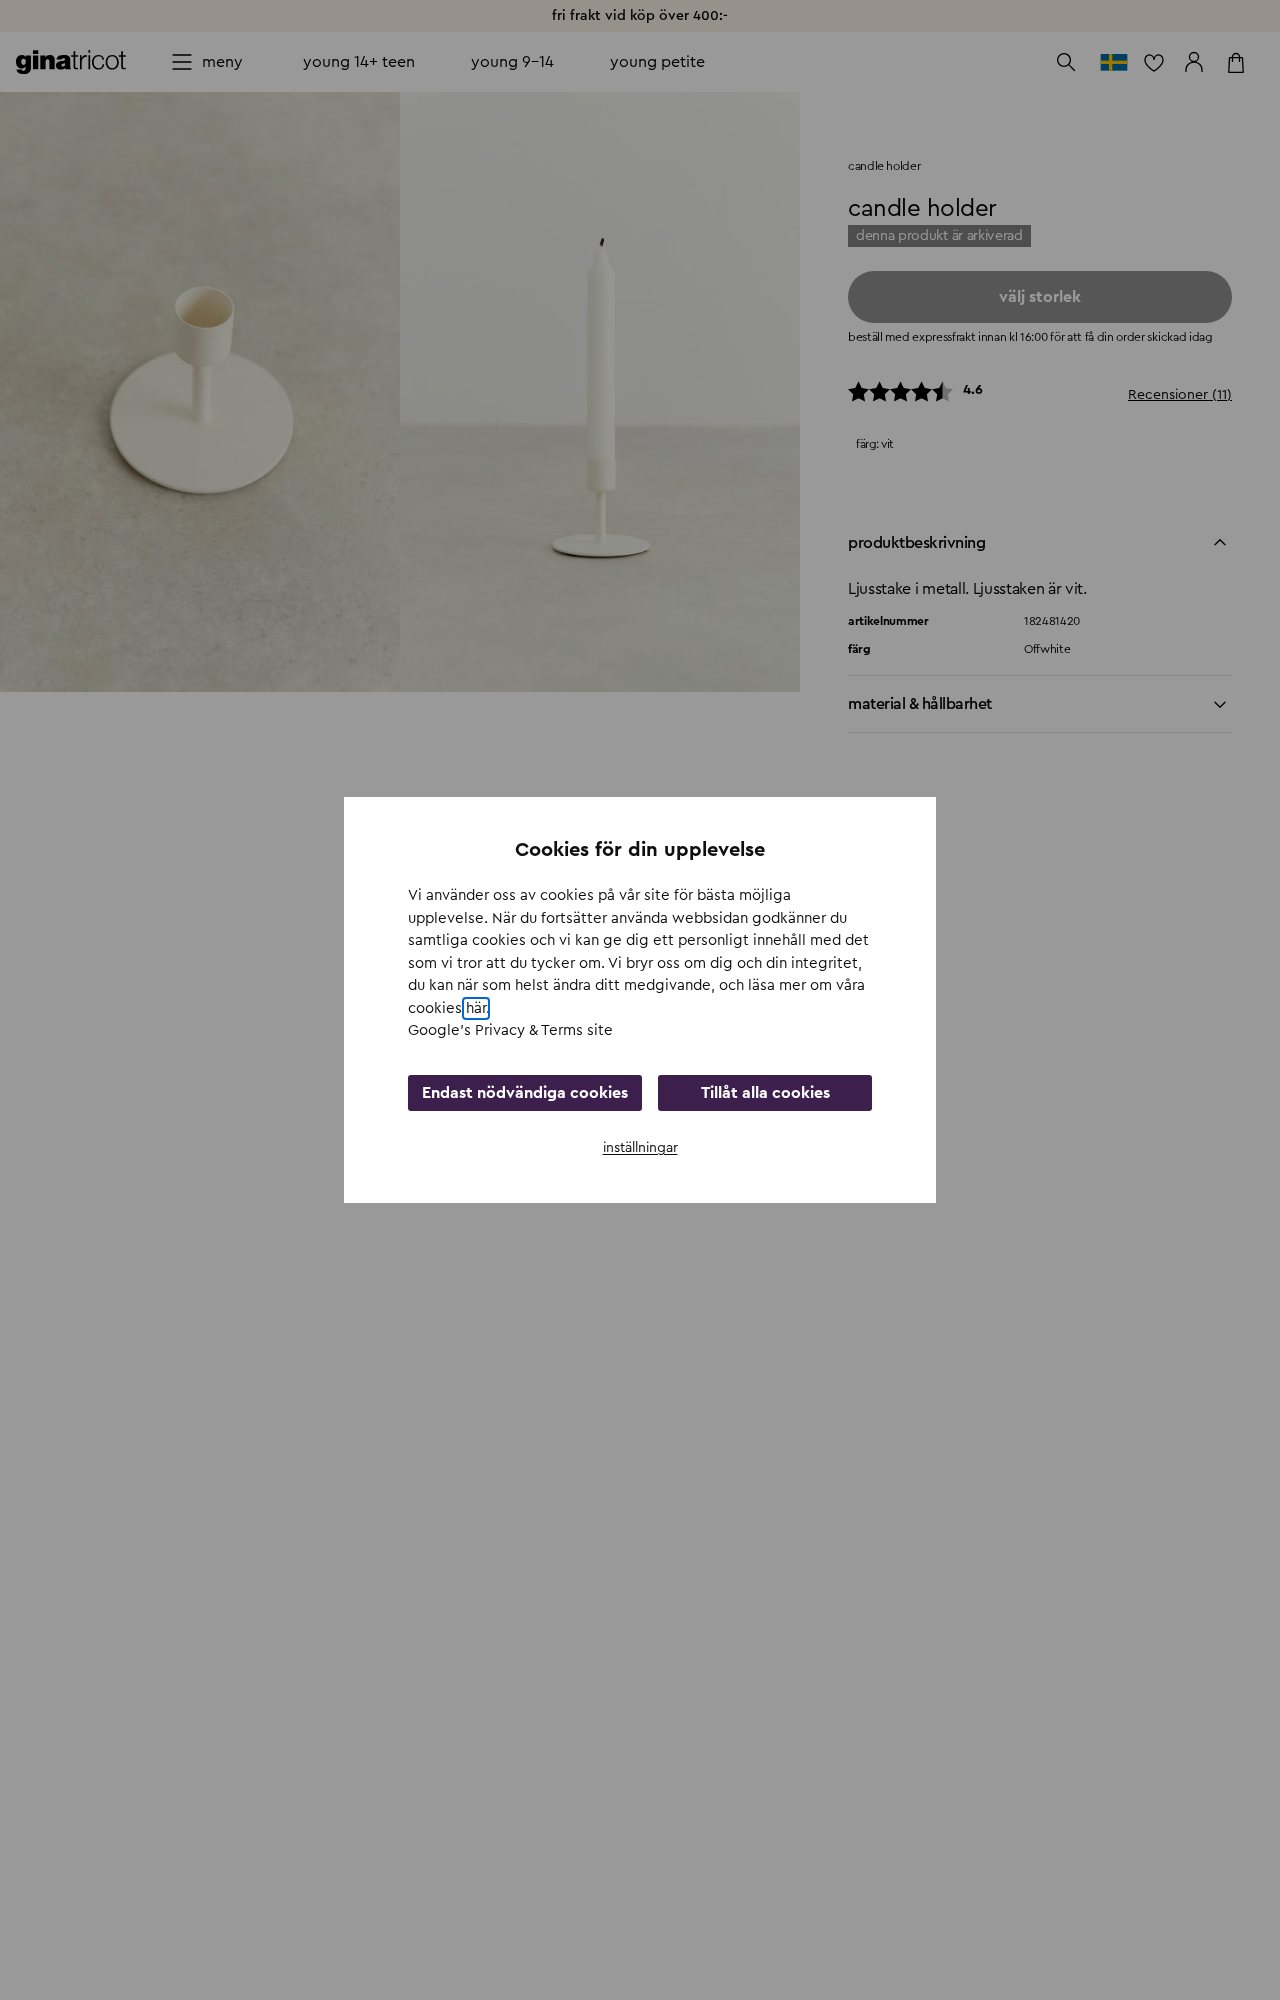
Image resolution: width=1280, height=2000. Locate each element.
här (476, 1008)
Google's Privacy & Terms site (510, 1030)
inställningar (640, 1148)
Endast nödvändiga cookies (525, 1093)
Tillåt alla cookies (765, 1093)
